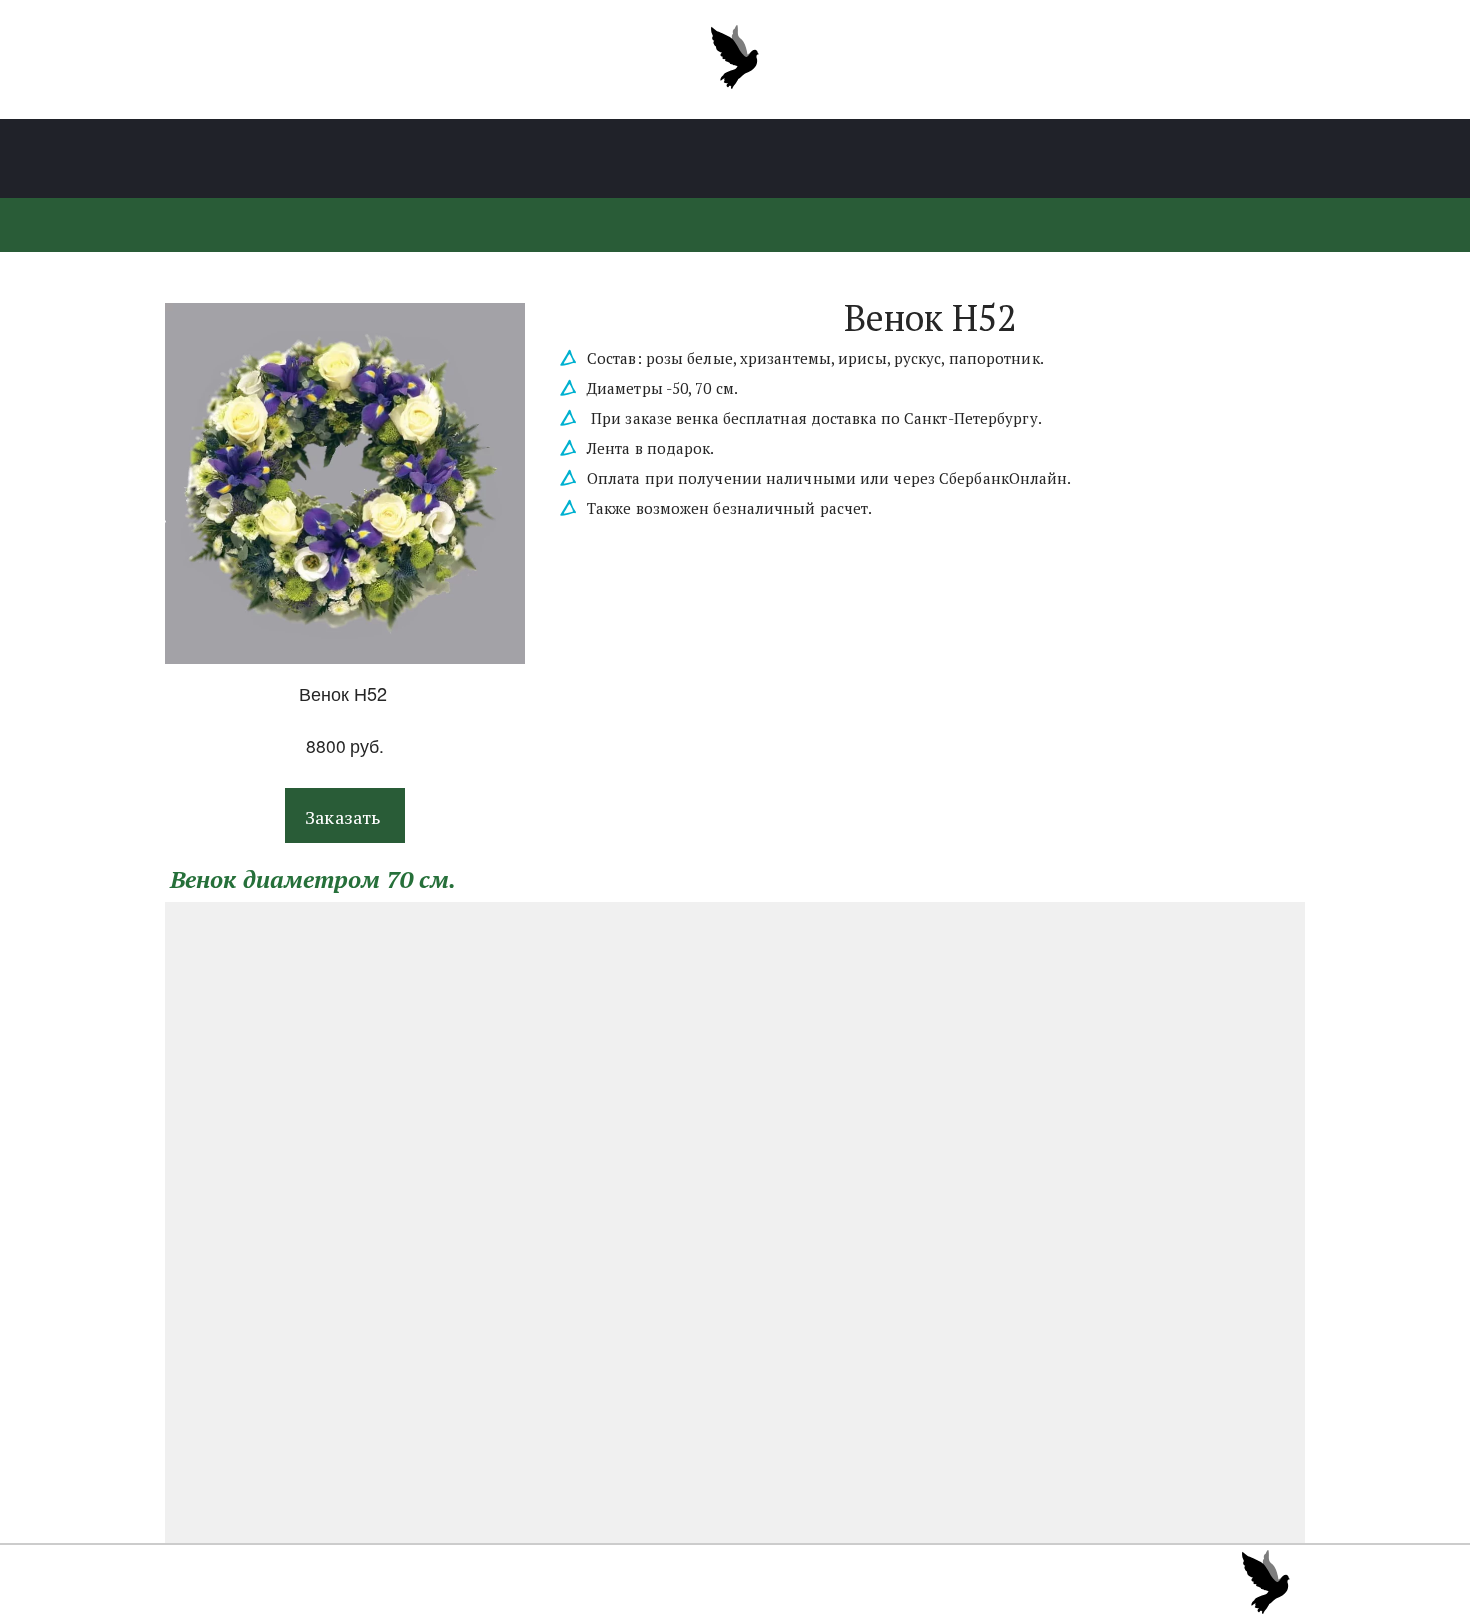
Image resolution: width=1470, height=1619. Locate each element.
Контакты (1091, 159)
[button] (345, 815)
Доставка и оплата (932, 159)
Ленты (551, 159)
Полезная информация (717, 159)
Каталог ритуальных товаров (361, 159)
